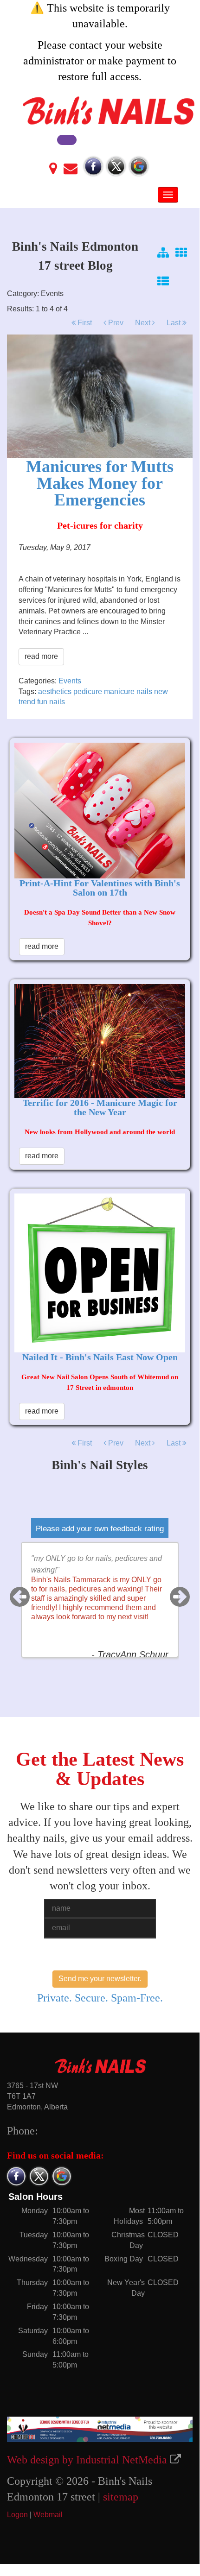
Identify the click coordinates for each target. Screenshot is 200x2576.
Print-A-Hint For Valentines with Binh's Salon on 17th (100, 888)
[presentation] (20, 1597)
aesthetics (55, 691)
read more (41, 656)
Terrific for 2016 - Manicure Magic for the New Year (100, 1107)
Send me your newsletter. (100, 1979)
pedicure (88, 691)
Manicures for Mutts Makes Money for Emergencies (100, 483)
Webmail (48, 2515)
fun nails (51, 702)
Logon (17, 2515)
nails (144, 691)
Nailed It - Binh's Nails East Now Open (100, 1357)
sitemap (121, 2497)
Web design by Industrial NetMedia (87, 2460)
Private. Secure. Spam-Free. (100, 1998)
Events (70, 681)
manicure (119, 691)
